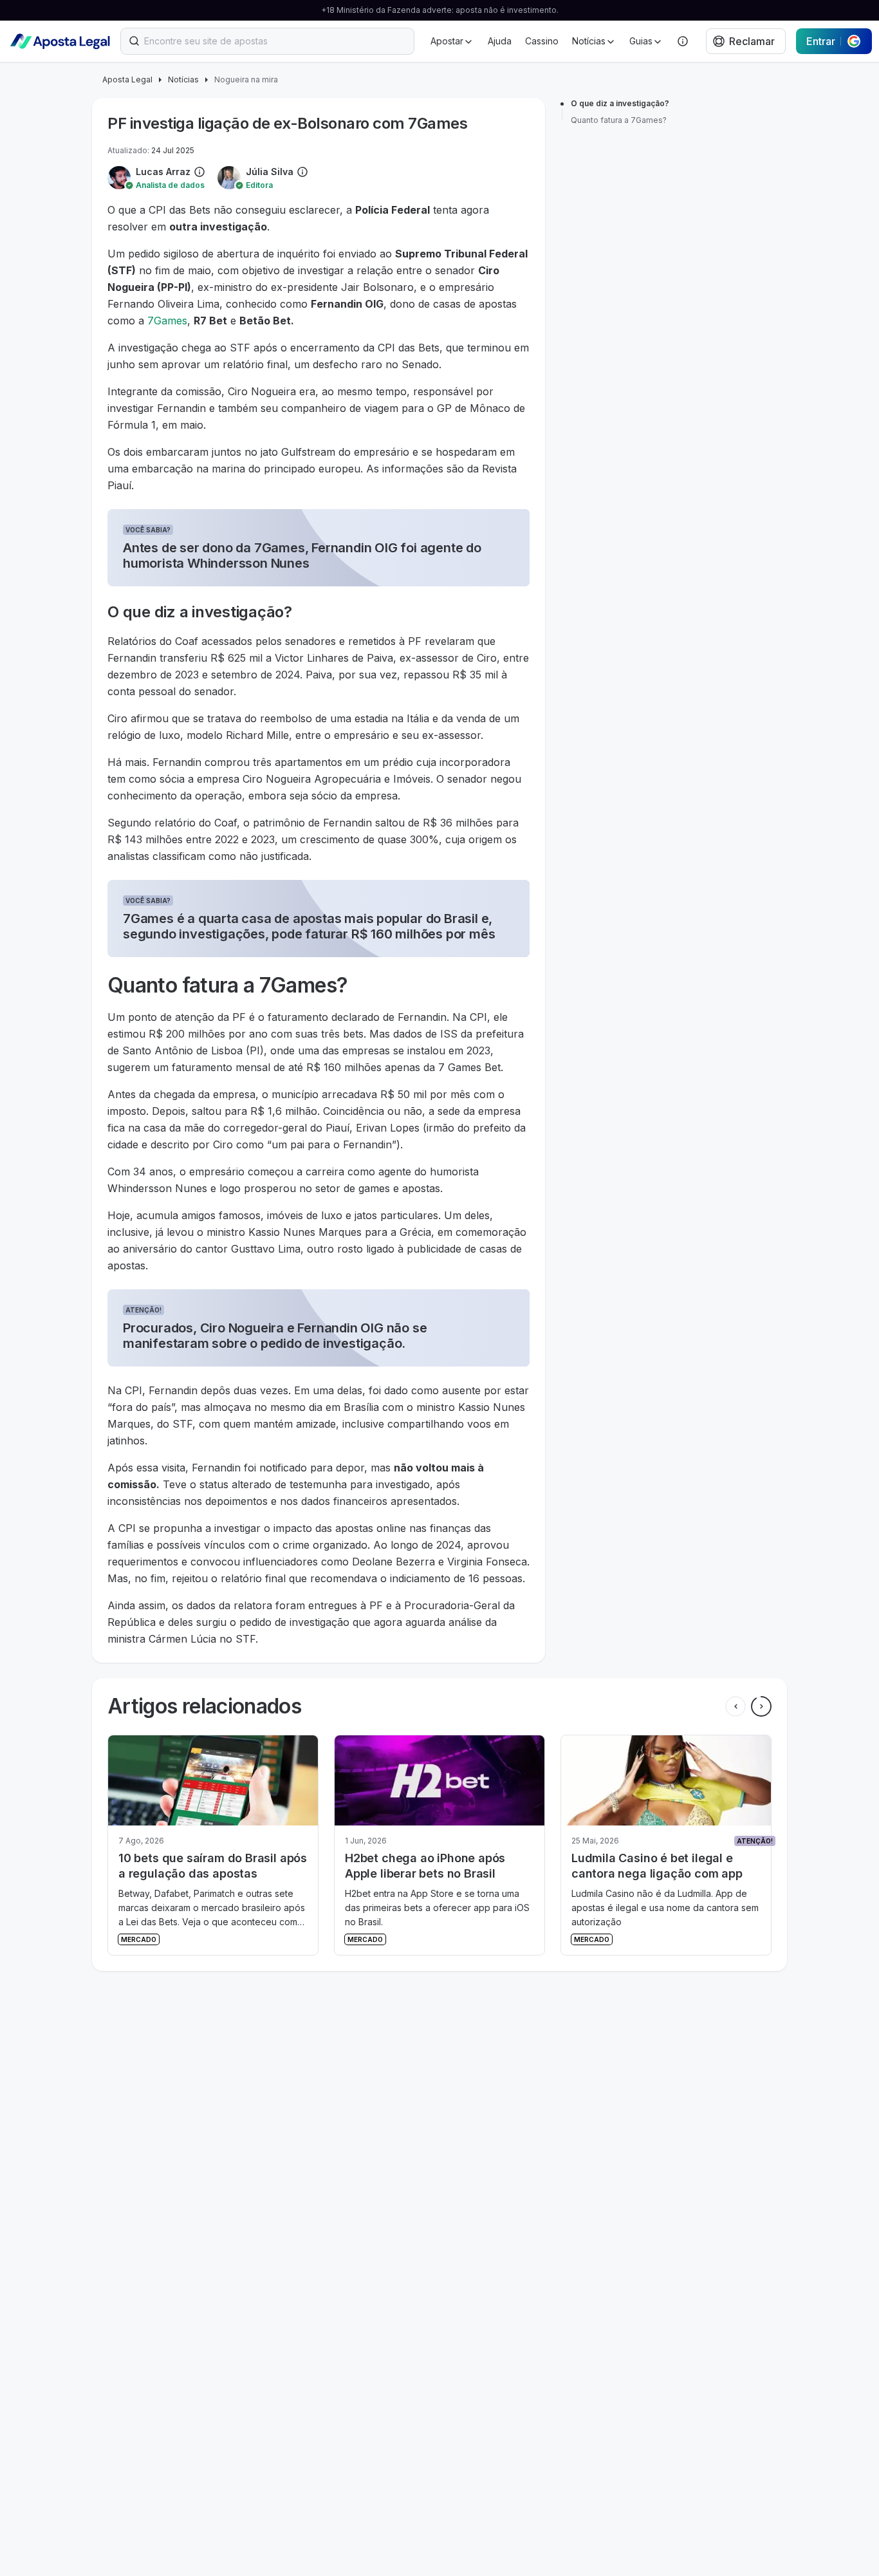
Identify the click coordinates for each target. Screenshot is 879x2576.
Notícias (183, 79)
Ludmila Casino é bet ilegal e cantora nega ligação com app (430, 1866)
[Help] (683, 41)
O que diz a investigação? (620, 103)
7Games (167, 321)
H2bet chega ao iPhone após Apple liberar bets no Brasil (199, 1866)
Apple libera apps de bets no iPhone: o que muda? (651, 1866)
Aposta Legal (127, 79)
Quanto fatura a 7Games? (619, 120)
